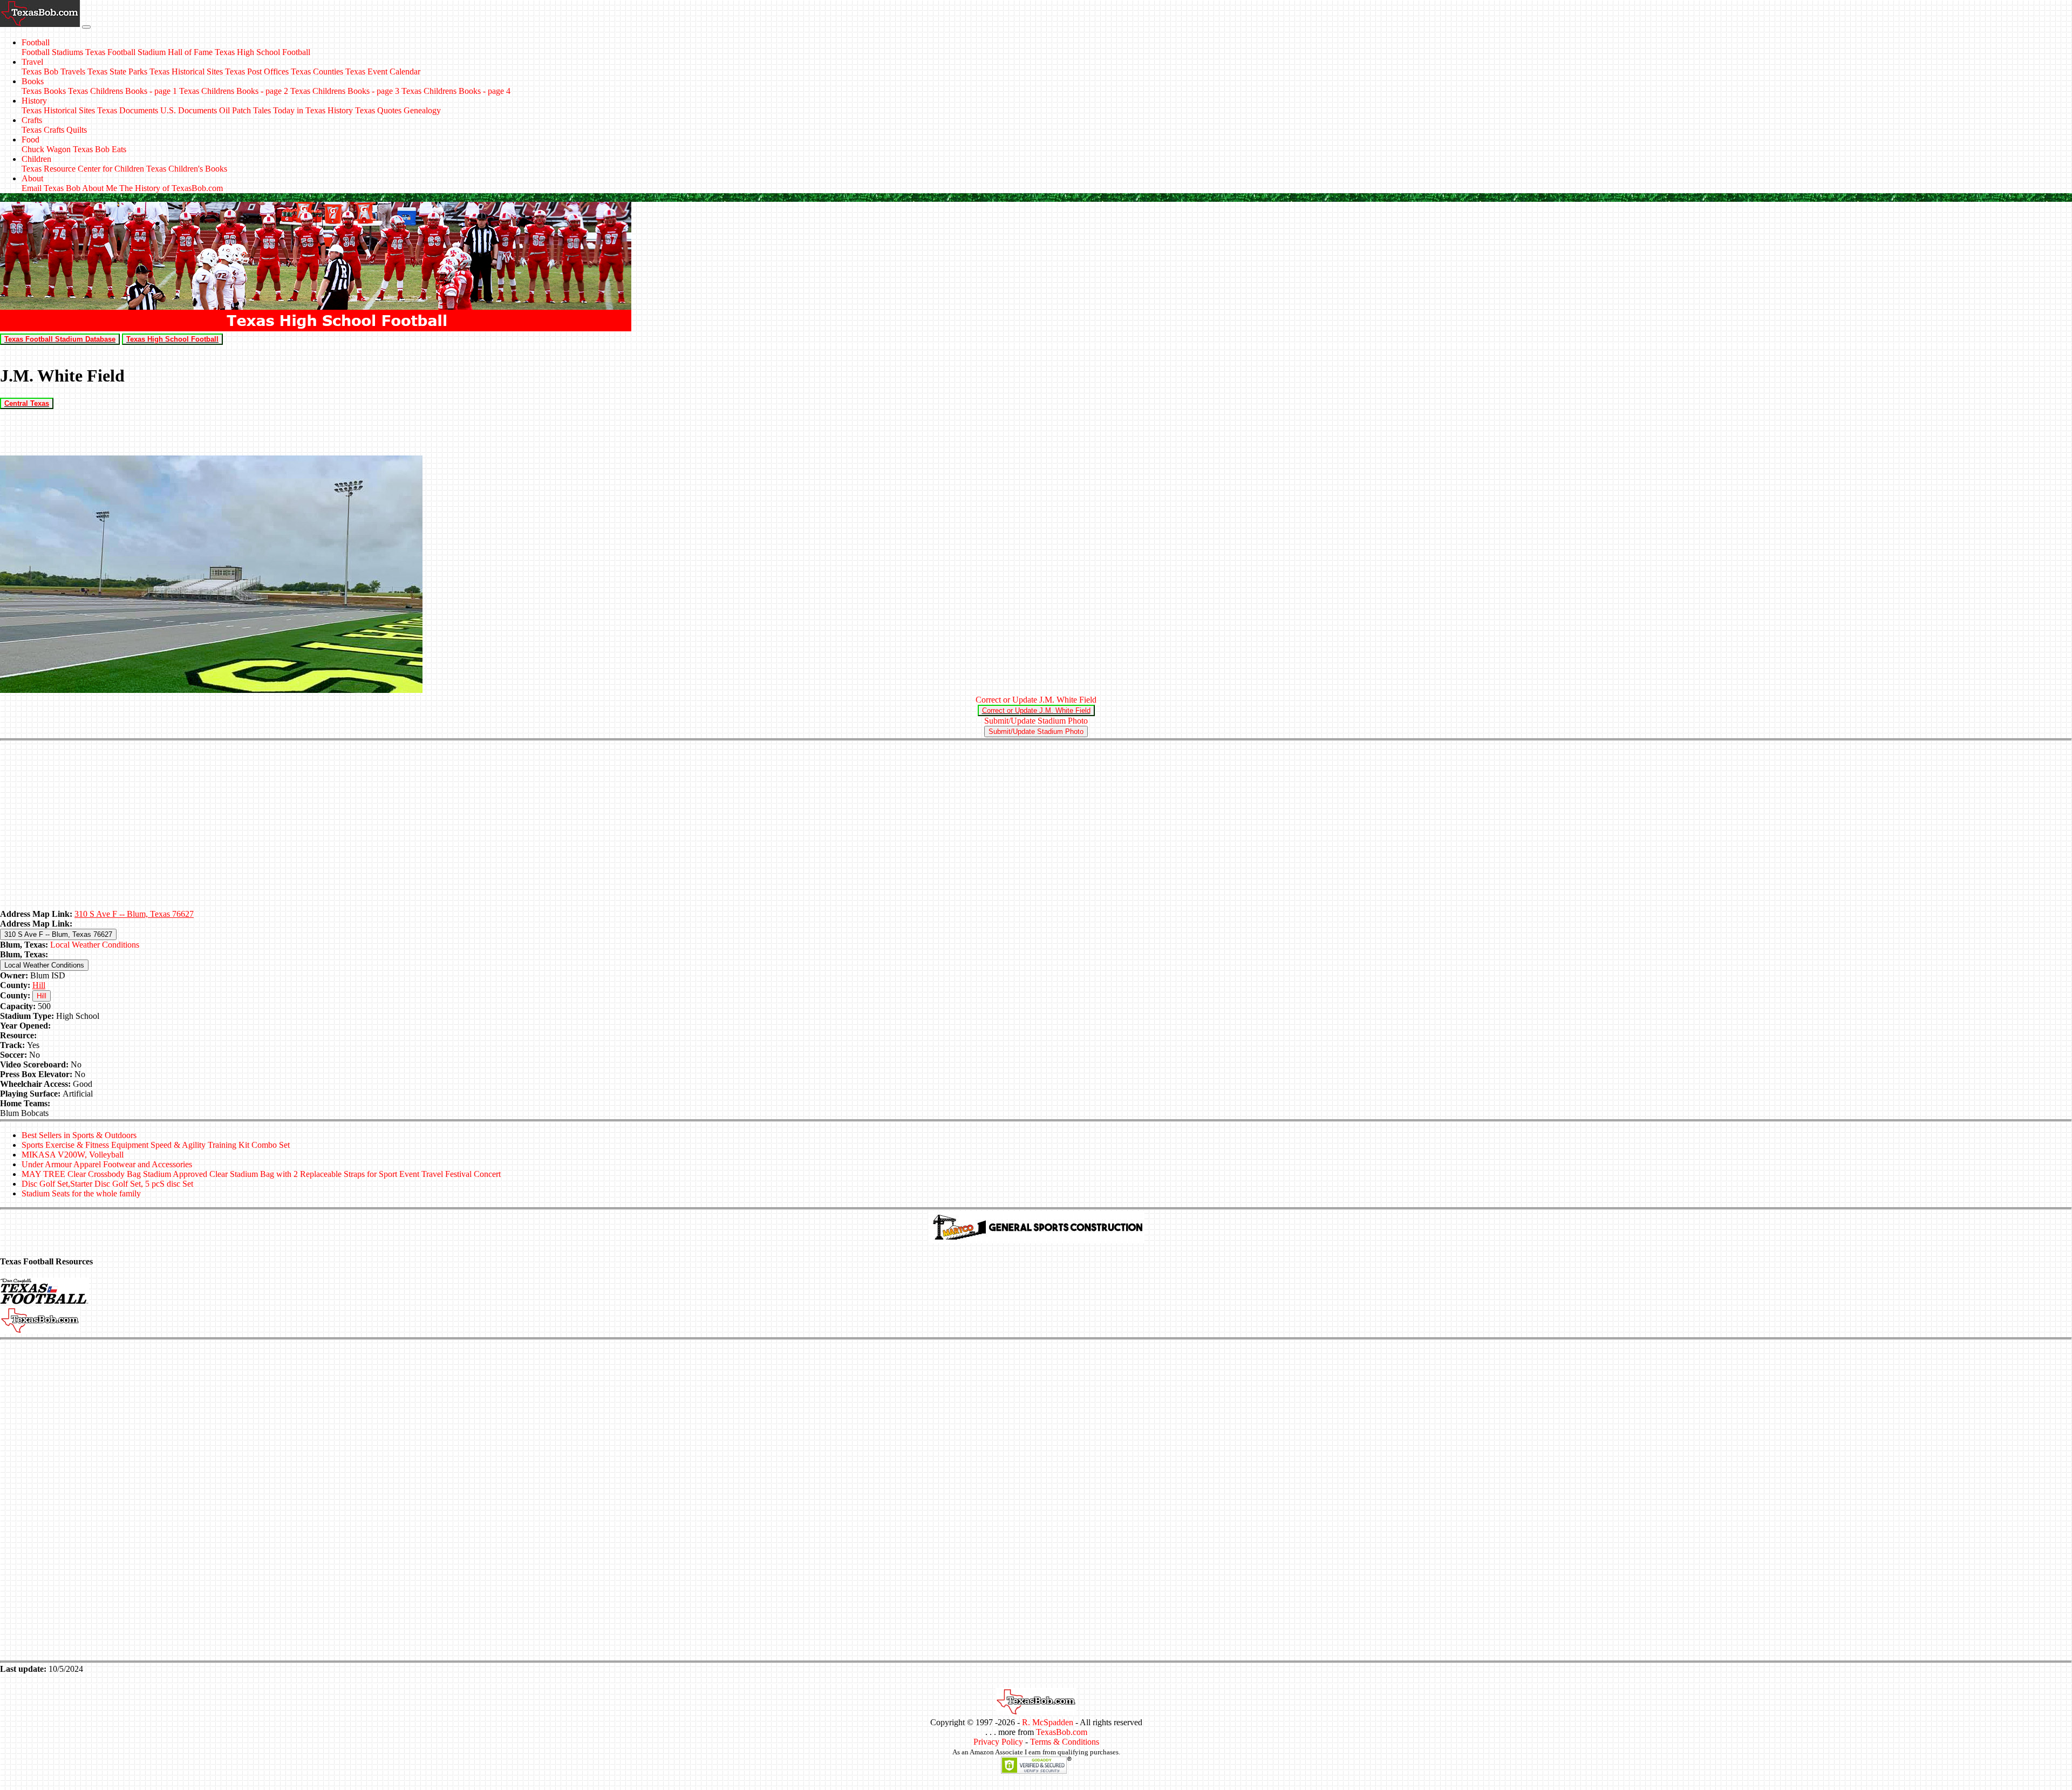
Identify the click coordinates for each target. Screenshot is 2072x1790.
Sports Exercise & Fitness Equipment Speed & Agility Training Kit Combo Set (156, 1145)
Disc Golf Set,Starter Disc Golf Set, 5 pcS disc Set (107, 1184)
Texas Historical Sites (186, 72)
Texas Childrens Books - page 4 (456, 91)
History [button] (34, 101)
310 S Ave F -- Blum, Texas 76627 (134, 914)
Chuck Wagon (46, 149)
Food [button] (30, 139)
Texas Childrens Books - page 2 (234, 91)
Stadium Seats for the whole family (81, 1193)
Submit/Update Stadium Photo (1036, 721)
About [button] (32, 178)
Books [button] (33, 81)
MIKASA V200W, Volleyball (73, 1155)
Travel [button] (32, 62)
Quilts (77, 130)
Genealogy (422, 110)
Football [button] (36, 42)
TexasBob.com (1062, 1732)
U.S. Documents (189, 110)
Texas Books (44, 91)
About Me (100, 188)
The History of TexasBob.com (171, 188)
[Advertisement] (1036, 826)
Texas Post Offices (257, 72)
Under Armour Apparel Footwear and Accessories (107, 1164)
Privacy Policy (998, 1742)
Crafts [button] (32, 120)
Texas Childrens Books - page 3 (345, 91)
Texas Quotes (378, 110)
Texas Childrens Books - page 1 (122, 91)
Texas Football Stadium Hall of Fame (149, 52)
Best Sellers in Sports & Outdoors (79, 1135)
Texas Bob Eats (100, 149)
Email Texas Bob (51, 188)
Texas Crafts (43, 130)
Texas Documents (128, 110)
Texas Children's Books (187, 169)
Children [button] (36, 159)
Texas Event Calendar (383, 72)
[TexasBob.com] (1036, 1713)
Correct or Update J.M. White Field (1036, 700)
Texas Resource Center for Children (83, 169)
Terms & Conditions (1065, 1742)
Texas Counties (317, 72)
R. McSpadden (1048, 1722)
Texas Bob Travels (53, 72)
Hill (39, 985)
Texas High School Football (263, 52)
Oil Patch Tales (245, 110)
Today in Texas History (313, 110)
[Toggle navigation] (86, 27)
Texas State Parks (117, 72)
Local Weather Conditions (95, 945)
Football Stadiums (52, 52)
